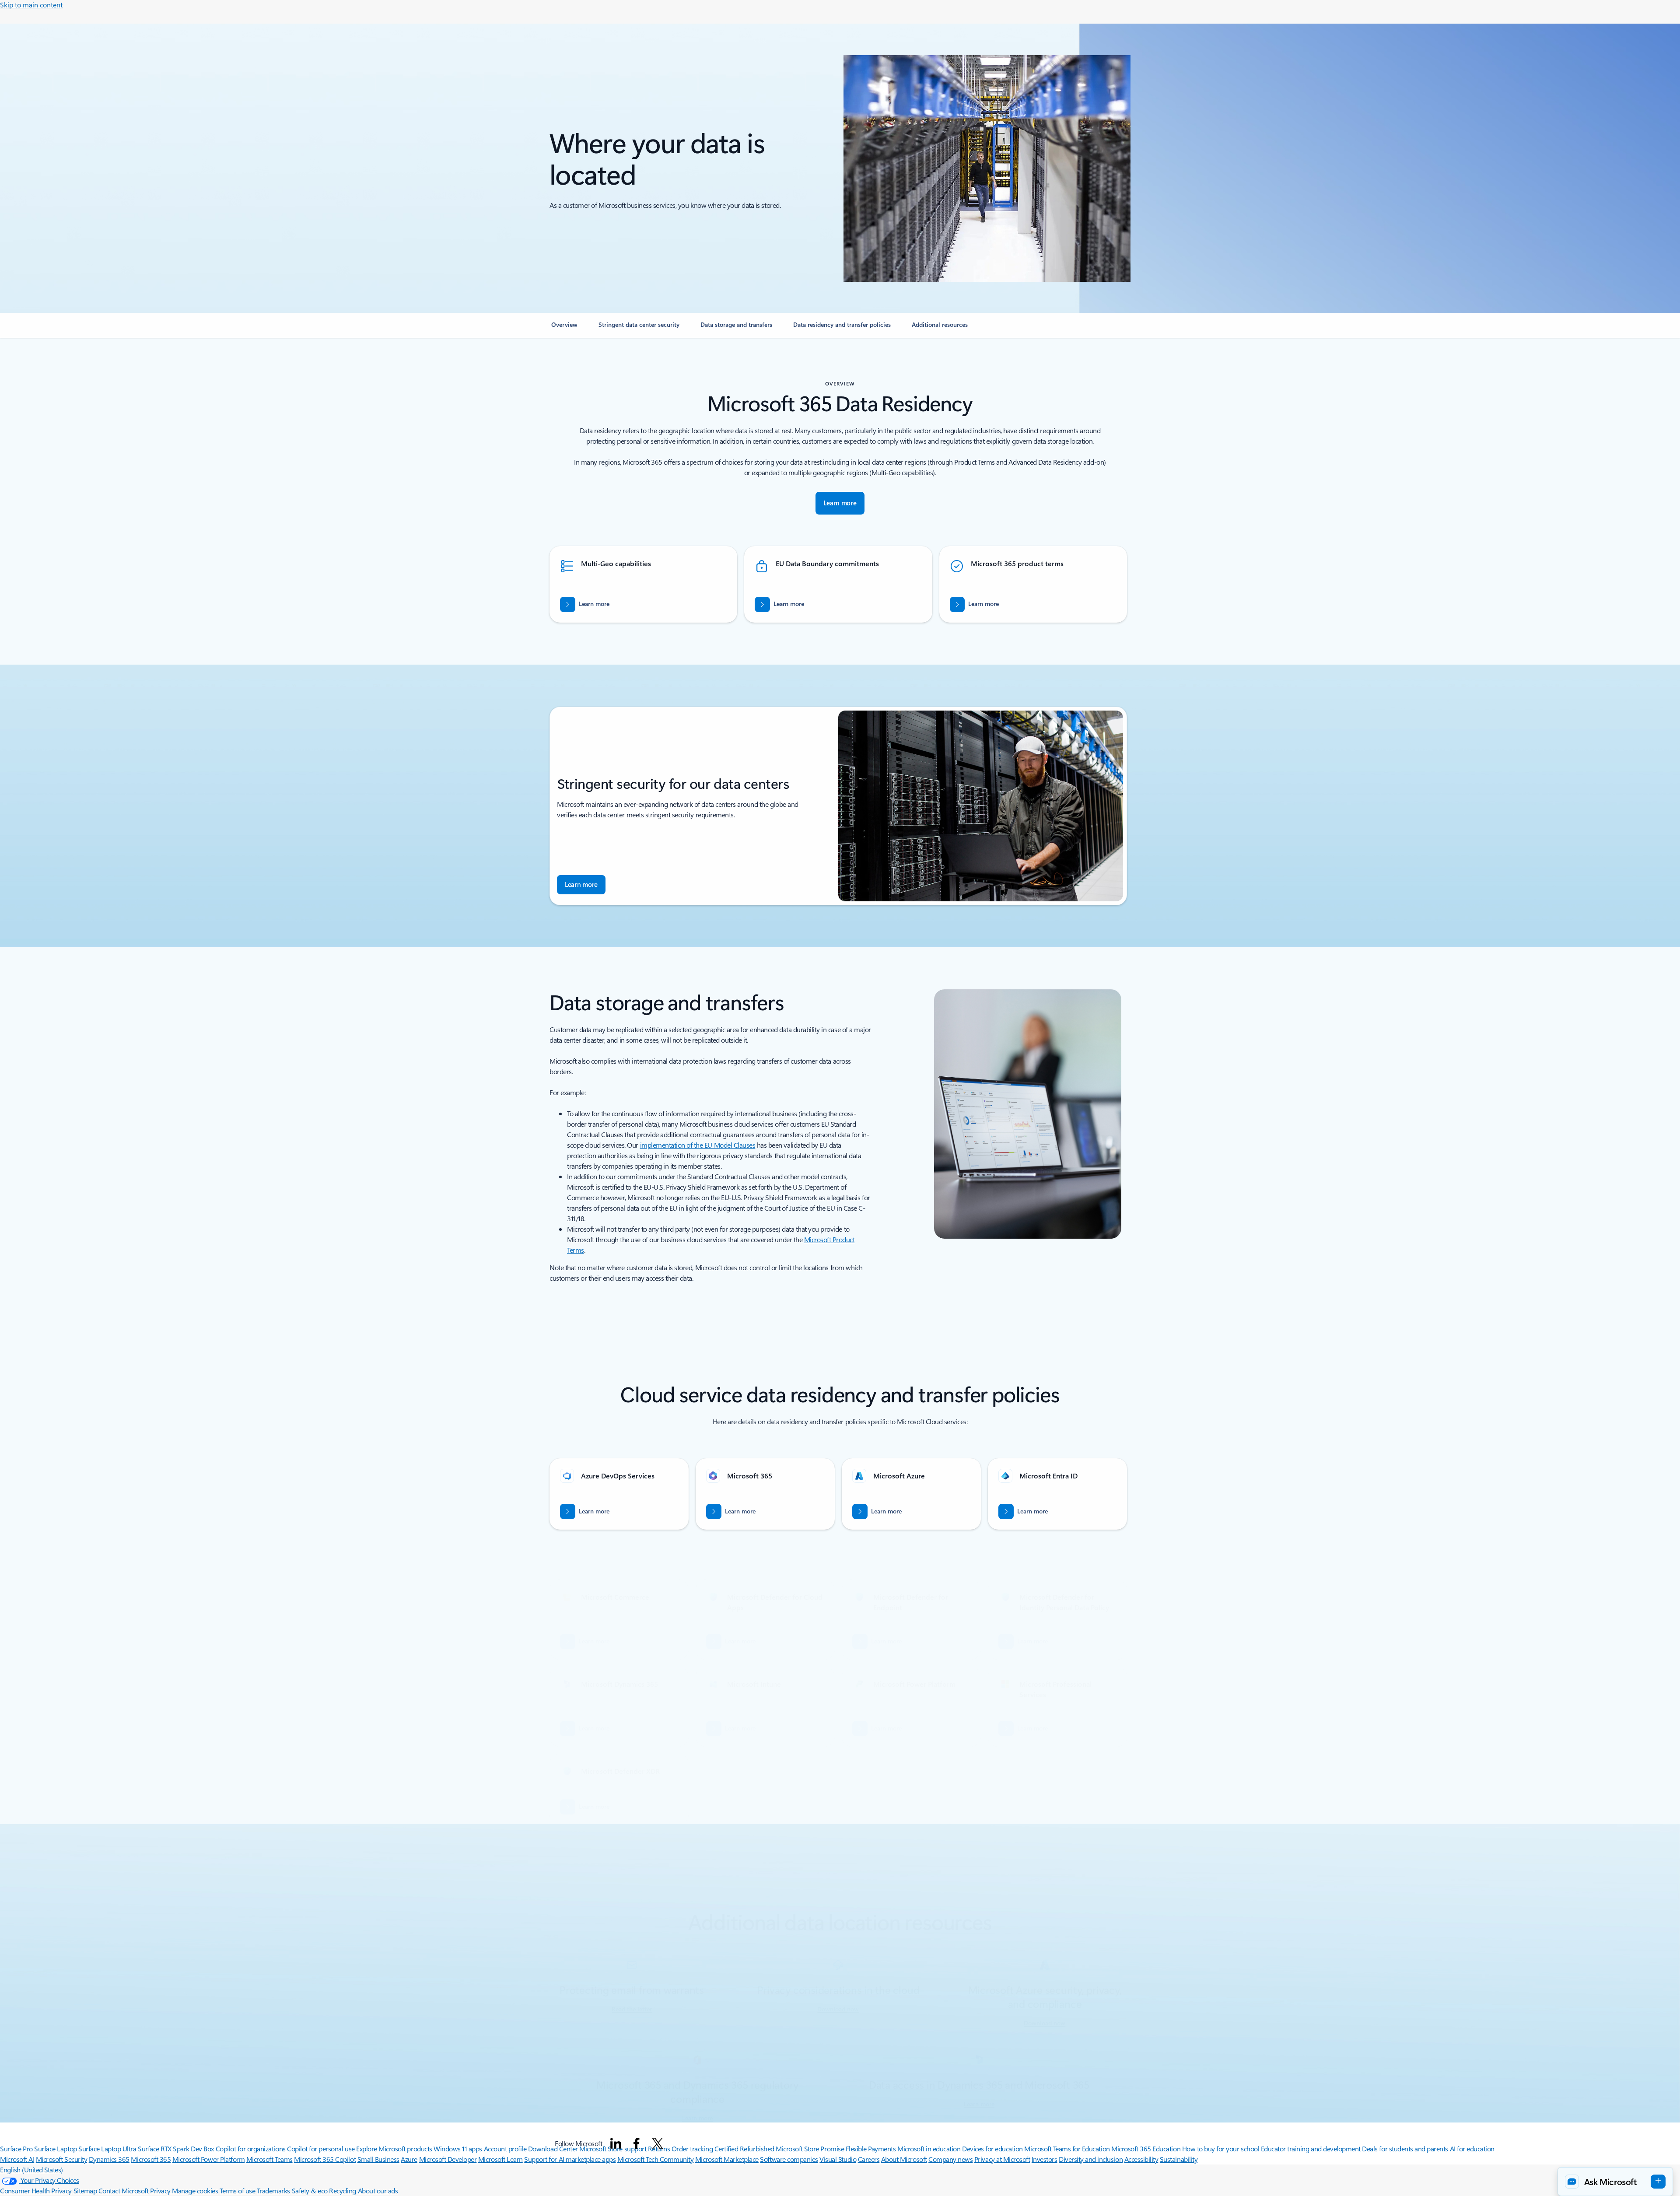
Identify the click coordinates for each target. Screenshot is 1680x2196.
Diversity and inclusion (1091, 2159)
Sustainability (1179, 2159)
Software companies (789, 2159)
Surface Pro (16, 2149)
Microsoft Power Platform (208, 2159)
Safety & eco (310, 2191)
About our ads (378, 2191)
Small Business (378, 2159)
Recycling (343, 2191)
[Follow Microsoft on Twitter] (658, 2143)
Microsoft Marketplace (727, 2159)
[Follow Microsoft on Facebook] (637, 2143)
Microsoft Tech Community (655, 2159)
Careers (869, 2159)
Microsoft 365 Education (1146, 2149)
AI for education (1472, 2149)
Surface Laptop (55, 2149)
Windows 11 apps (458, 2149)
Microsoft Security (61, 2159)
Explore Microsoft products (394, 2149)
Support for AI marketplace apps (570, 2159)
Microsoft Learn (500, 2159)
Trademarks (273, 2191)
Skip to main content (31, 5)
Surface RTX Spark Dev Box (176, 2149)
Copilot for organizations (251, 2149)
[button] (1615, 2182)
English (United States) (31, 2170)
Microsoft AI (17, 2159)
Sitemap (85, 2191)
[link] (564, 328)
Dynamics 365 (109, 2159)
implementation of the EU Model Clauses (698, 1145)
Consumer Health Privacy (36, 2191)
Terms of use (237, 2191)
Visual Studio (838, 2159)
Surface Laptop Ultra (107, 2149)
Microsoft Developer (448, 2159)
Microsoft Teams (269, 2159)
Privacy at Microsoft (1002, 2159)
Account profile (505, 2149)
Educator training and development (1311, 2149)
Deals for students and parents (1405, 2149)
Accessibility (1141, 2159)
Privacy (161, 2191)
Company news (950, 2159)
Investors (1045, 2159)
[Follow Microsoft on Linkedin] (616, 2143)
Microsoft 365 (151, 2159)
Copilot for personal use (321, 2149)
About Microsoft (904, 2159)
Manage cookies (195, 2191)
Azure (409, 2159)
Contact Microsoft (124, 2191)
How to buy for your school (1221, 2149)
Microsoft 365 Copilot (325, 2159)
